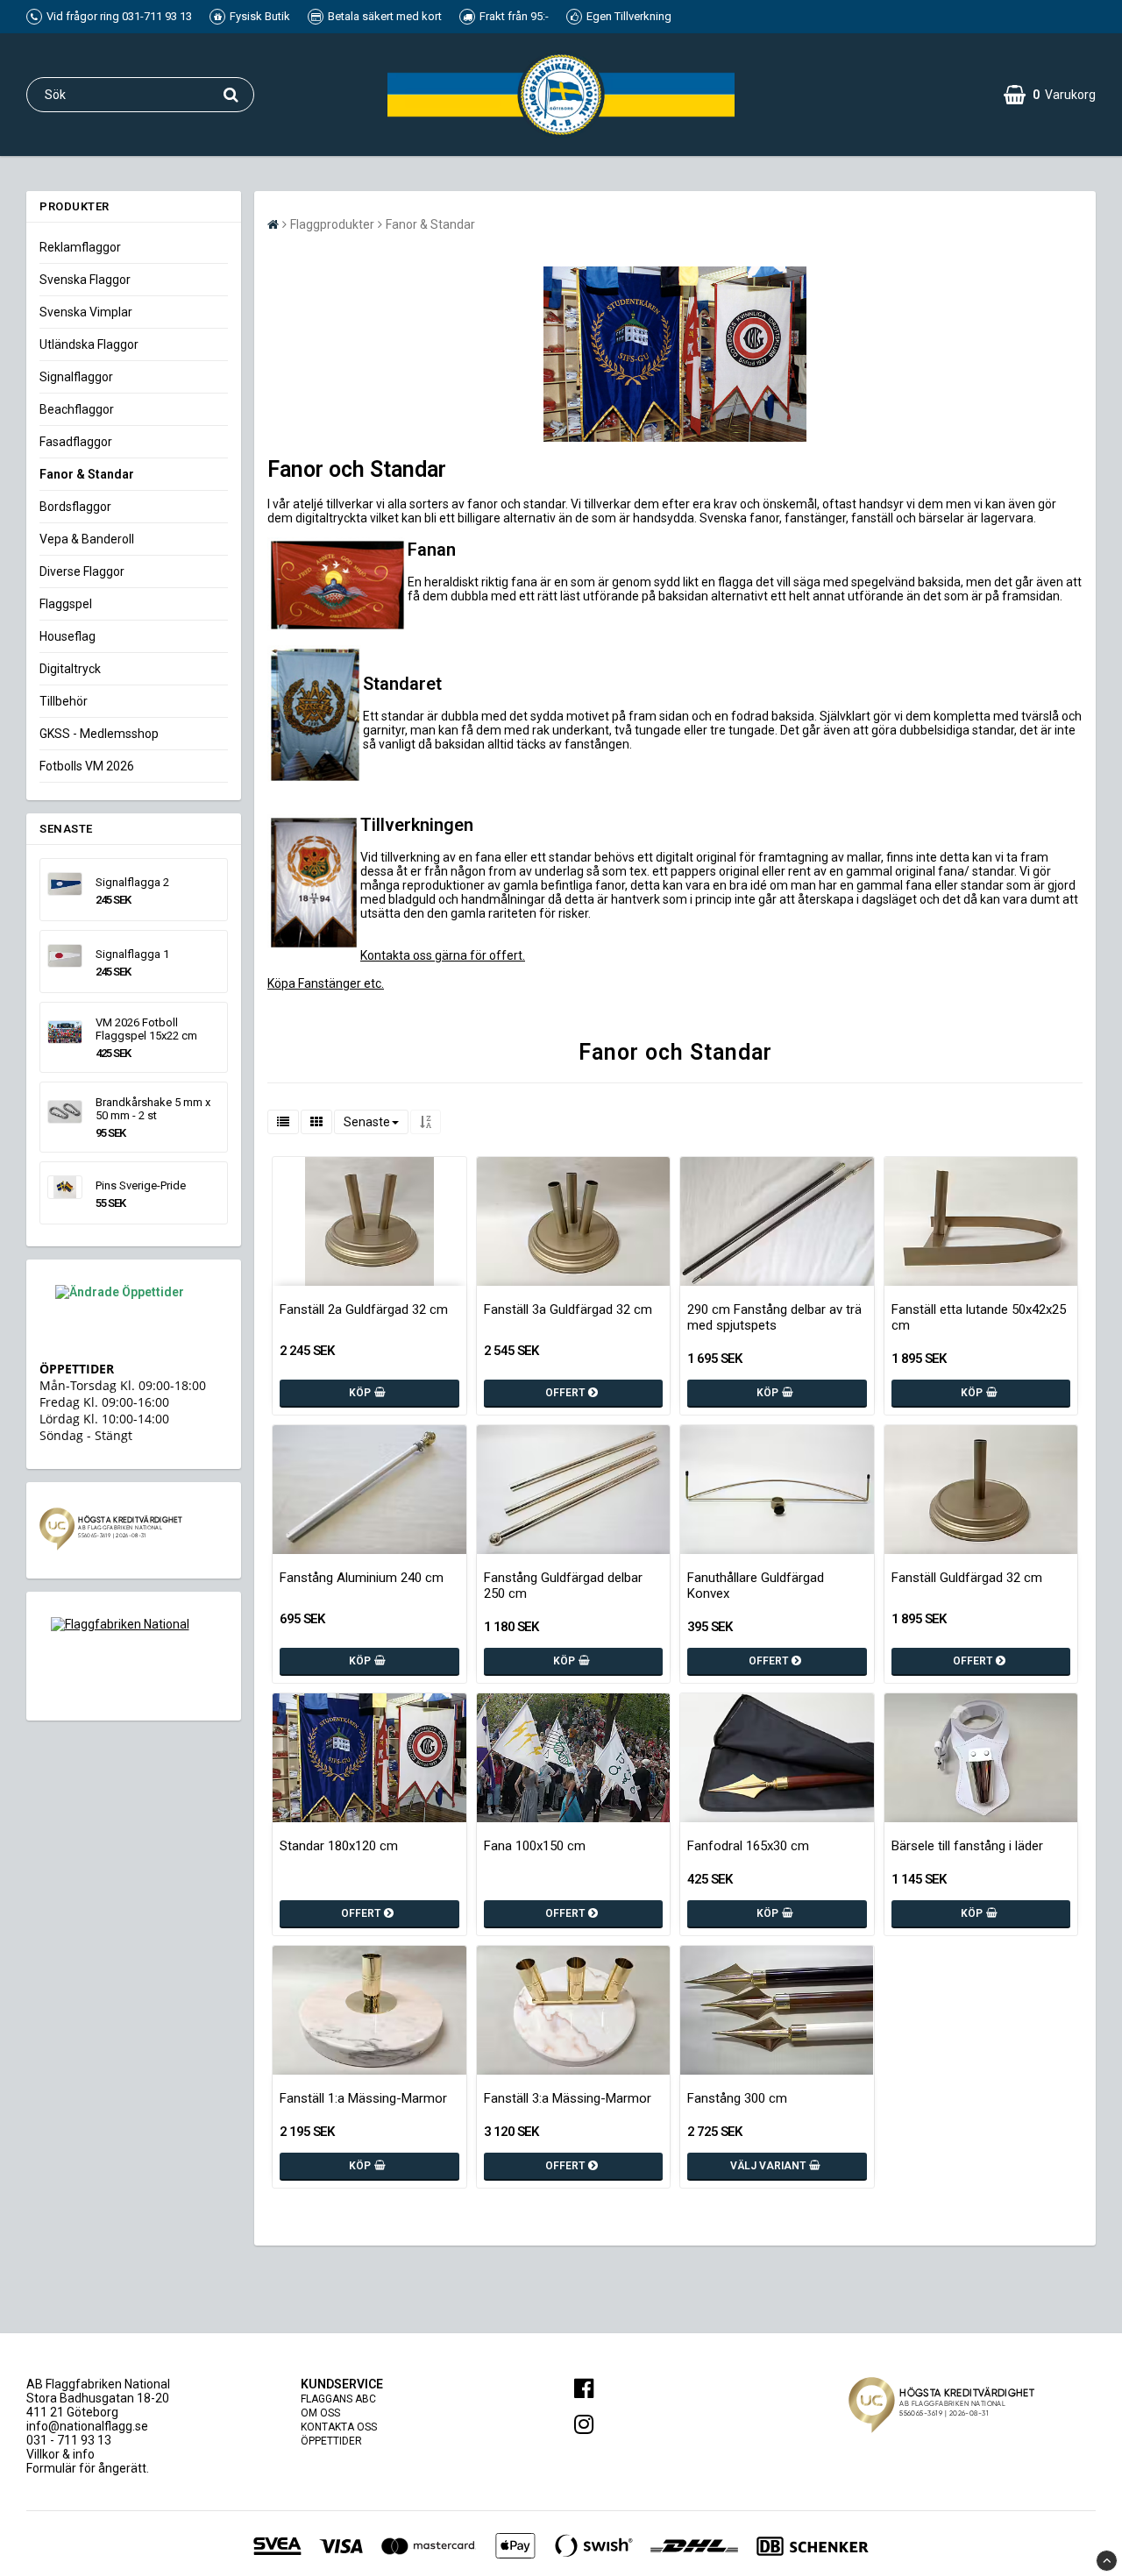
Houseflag (67, 636)
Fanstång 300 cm (737, 2098)
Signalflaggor (76, 377)
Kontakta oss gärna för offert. (443, 955)
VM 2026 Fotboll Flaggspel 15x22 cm (146, 1029)
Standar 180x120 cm (339, 1846)
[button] (1050, 95)
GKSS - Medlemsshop (99, 734)
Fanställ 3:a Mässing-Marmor (568, 2098)
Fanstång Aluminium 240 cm (362, 1578)
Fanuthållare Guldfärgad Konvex (756, 1586)
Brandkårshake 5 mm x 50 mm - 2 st (153, 1109)
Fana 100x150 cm (535, 1846)
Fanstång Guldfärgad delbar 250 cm (563, 1586)
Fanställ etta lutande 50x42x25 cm (979, 1317)
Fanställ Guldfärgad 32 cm (967, 1578)
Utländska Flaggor (89, 344)
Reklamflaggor (80, 247)
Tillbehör (64, 701)
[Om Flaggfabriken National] (134, 1656)
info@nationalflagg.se (87, 2426)
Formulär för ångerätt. (88, 2468)
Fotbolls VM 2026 (87, 766)
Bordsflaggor (75, 507)
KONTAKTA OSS (339, 2427)
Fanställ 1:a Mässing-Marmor (363, 2098)
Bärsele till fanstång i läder (967, 1846)
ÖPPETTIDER (331, 2441)
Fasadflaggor (76, 442)
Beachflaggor (77, 409)
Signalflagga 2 (132, 882)
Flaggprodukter (332, 224)
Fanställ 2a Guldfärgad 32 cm (364, 1309)
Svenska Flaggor (85, 280)
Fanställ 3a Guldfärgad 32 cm (568, 1309)
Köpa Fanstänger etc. (326, 983)
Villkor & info (60, 2454)
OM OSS (320, 2413)
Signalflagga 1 (132, 954)
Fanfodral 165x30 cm (748, 1846)
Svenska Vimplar (86, 312)
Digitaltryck (70, 669)
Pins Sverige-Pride (141, 1185)
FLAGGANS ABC (338, 2399)
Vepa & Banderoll (87, 539)
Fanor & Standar (87, 474)
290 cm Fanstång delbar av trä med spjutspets (774, 1317)
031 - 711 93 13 (69, 2440)
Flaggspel (66, 604)
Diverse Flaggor (82, 571)
